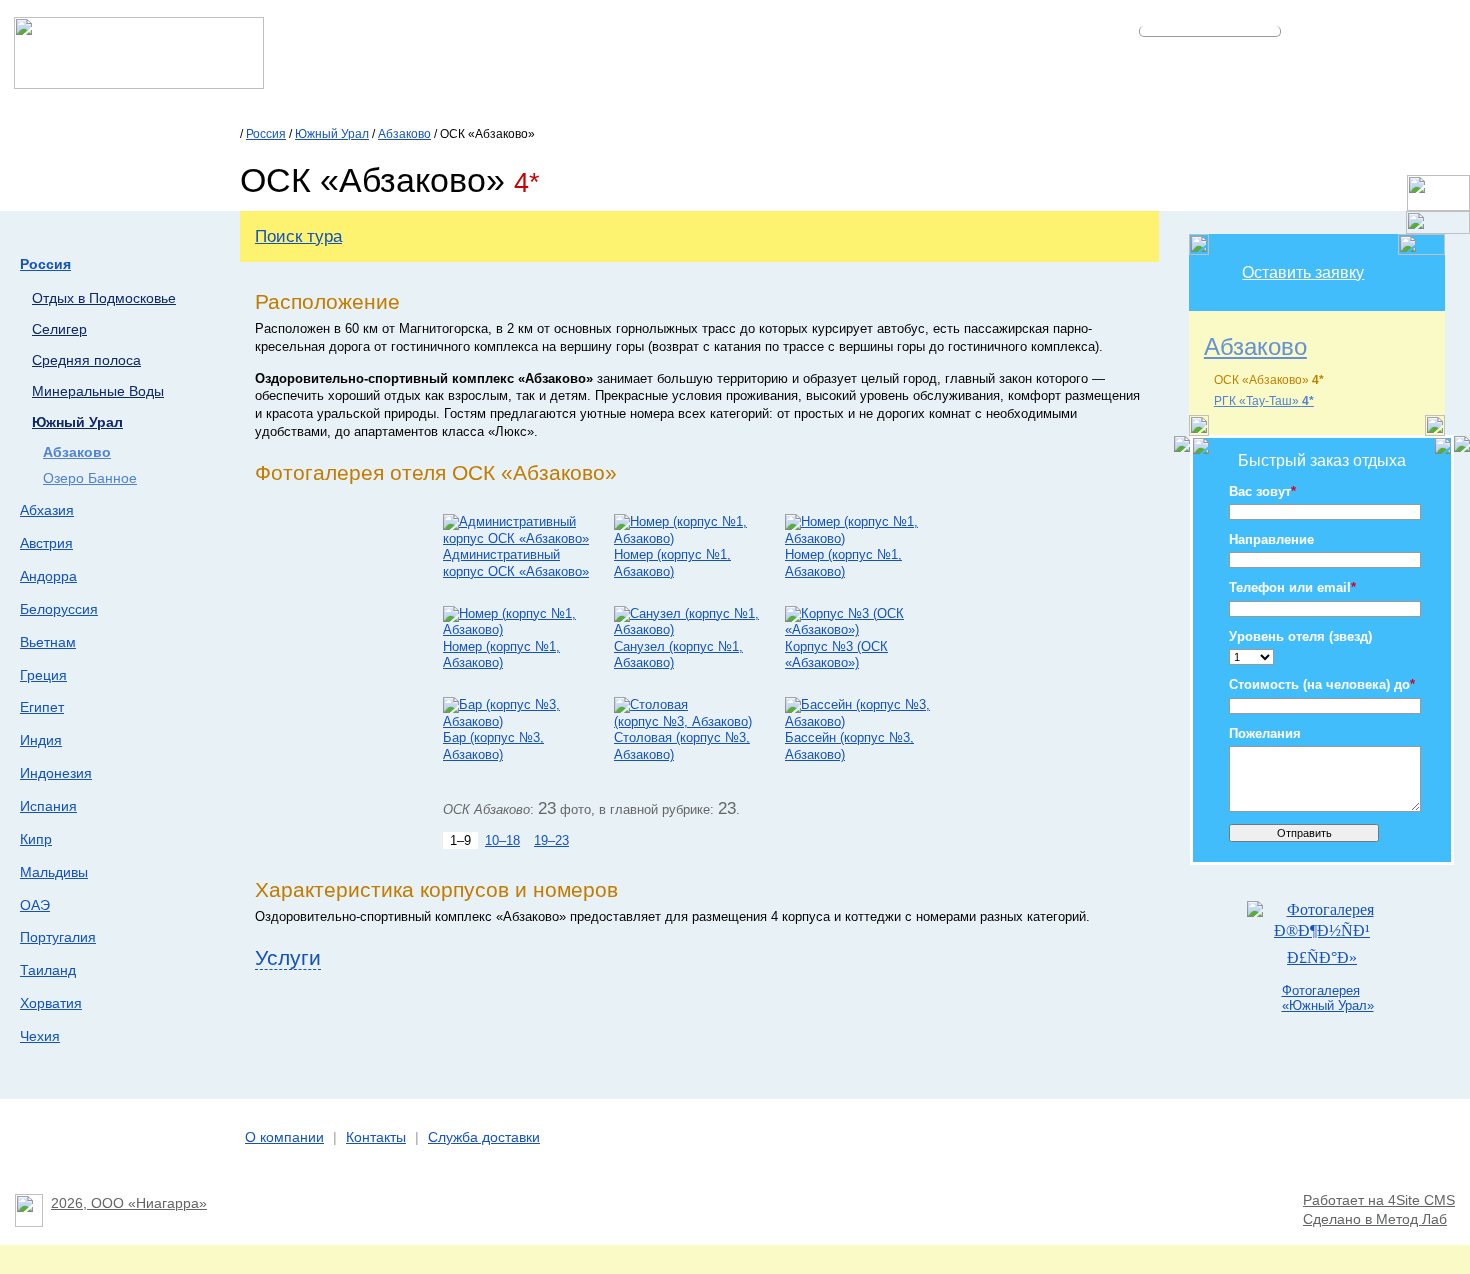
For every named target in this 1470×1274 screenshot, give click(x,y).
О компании (284, 1137)
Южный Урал (332, 134)
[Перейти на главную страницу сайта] (139, 83)
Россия (266, 134)
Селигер (59, 329)
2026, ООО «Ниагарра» (129, 1203)
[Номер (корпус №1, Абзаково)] (689, 538)
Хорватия (51, 1003)
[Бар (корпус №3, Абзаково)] (518, 721)
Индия (41, 740)
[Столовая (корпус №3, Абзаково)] (689, 721)
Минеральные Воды (98, 391)
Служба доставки (484, 1137)
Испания (48, 806)
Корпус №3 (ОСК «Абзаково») (836, 655)
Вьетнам (48, 642)
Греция (43, 675)
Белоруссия (59, 609)
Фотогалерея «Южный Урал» (1328, 998)
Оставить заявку (1303, 272)
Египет (42, 707)
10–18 (502, 840)
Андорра (48, 576)
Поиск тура (298, 236)
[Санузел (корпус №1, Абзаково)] (689, 629)
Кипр (36, 839)
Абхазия (47, 510)
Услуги (288, 957)
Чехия (40, 1036)
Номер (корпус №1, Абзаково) (672, 563)
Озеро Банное (90, 478)
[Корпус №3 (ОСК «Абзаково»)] (860, 629)
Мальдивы (54, 872)
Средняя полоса (86, 360)
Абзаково (404, 134)
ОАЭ (35, 905)
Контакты (376, 1137)
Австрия (46, 543)
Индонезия (56, 773)
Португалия (58, 937)
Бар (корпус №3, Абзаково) (493, 746)
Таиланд (48, 970)
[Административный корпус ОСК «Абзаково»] (518, 538)
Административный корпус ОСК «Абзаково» (516, 563)
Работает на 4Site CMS (1379, 1200)
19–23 (551, 840)
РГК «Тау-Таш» (1264, 401)
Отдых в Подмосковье (104, 298)
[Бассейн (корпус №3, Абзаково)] (860, 721)
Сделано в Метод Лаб (1375, 1219)
